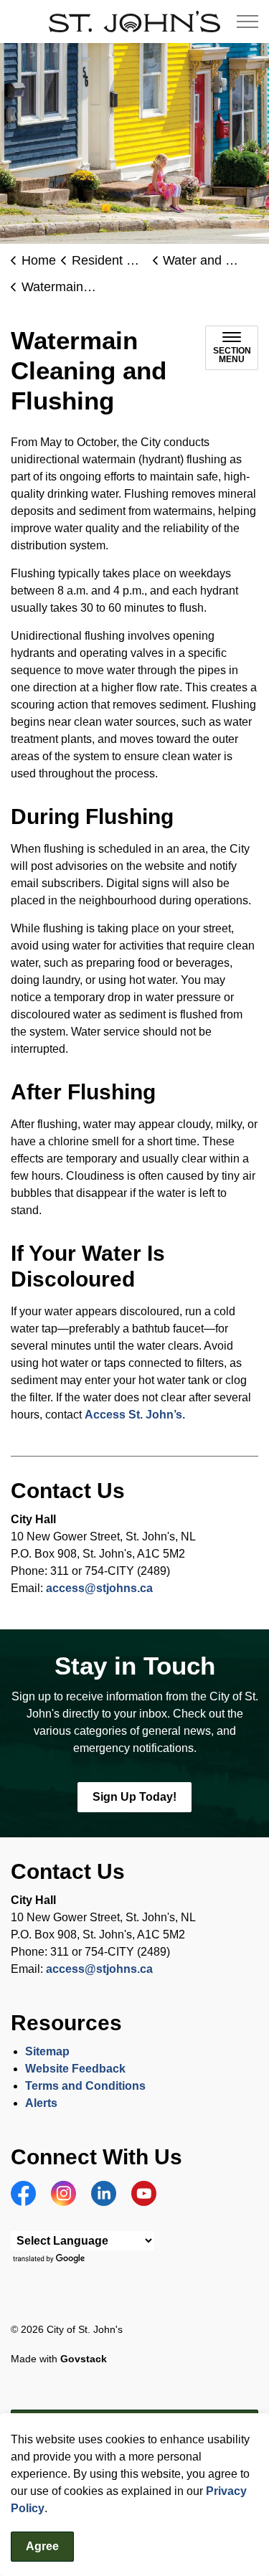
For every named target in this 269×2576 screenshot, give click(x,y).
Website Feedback (75, 2069)
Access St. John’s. (135, 1415)
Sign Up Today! (134, 1797)
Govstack (84, 2359)
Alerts (41, 2103)
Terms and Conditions (87, 2086)
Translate (51, 2259)
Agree (42, 2546)
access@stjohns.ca (99, 1588)
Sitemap (47, 2051)
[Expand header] (247, 22)
